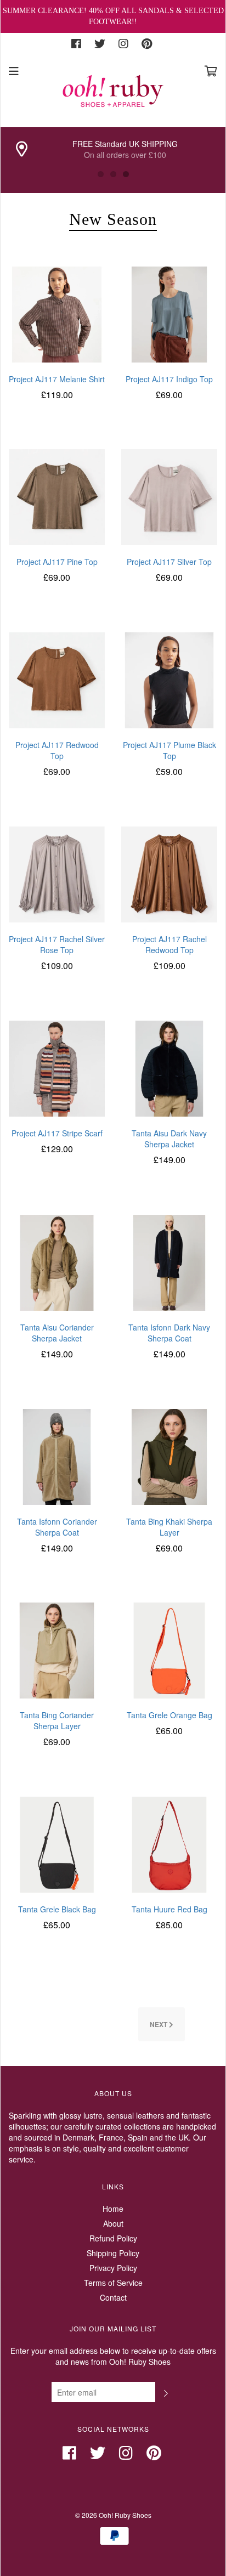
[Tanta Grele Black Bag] (57, 1843)
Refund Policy (113, 2238)
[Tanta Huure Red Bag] (169, 1843)
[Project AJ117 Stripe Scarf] (57, 1067)
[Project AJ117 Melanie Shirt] (57, 313)
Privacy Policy (113, 2268)
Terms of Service (113, 2283)
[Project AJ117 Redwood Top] (57, 679)
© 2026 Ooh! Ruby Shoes (113, 2515)
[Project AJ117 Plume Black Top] (169, 679)
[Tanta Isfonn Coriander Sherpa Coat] (57, 1456)
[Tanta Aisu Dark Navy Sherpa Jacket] (169, 1067)
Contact (113, 2297)
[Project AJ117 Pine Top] (57, 496)
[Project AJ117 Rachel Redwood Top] (169, 873)
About (113, 2223)
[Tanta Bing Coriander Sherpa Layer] (57, 1650)
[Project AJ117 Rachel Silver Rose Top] (57, 873)
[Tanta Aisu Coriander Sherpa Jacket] (57, 1261)
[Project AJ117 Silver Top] (169, 496)
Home (113, 2209)
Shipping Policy (113, 2253)
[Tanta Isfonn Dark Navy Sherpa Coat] (169, 1261)
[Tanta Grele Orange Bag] (169, 1650)
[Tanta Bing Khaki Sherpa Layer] (169, 1456)
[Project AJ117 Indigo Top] (169, 313)
